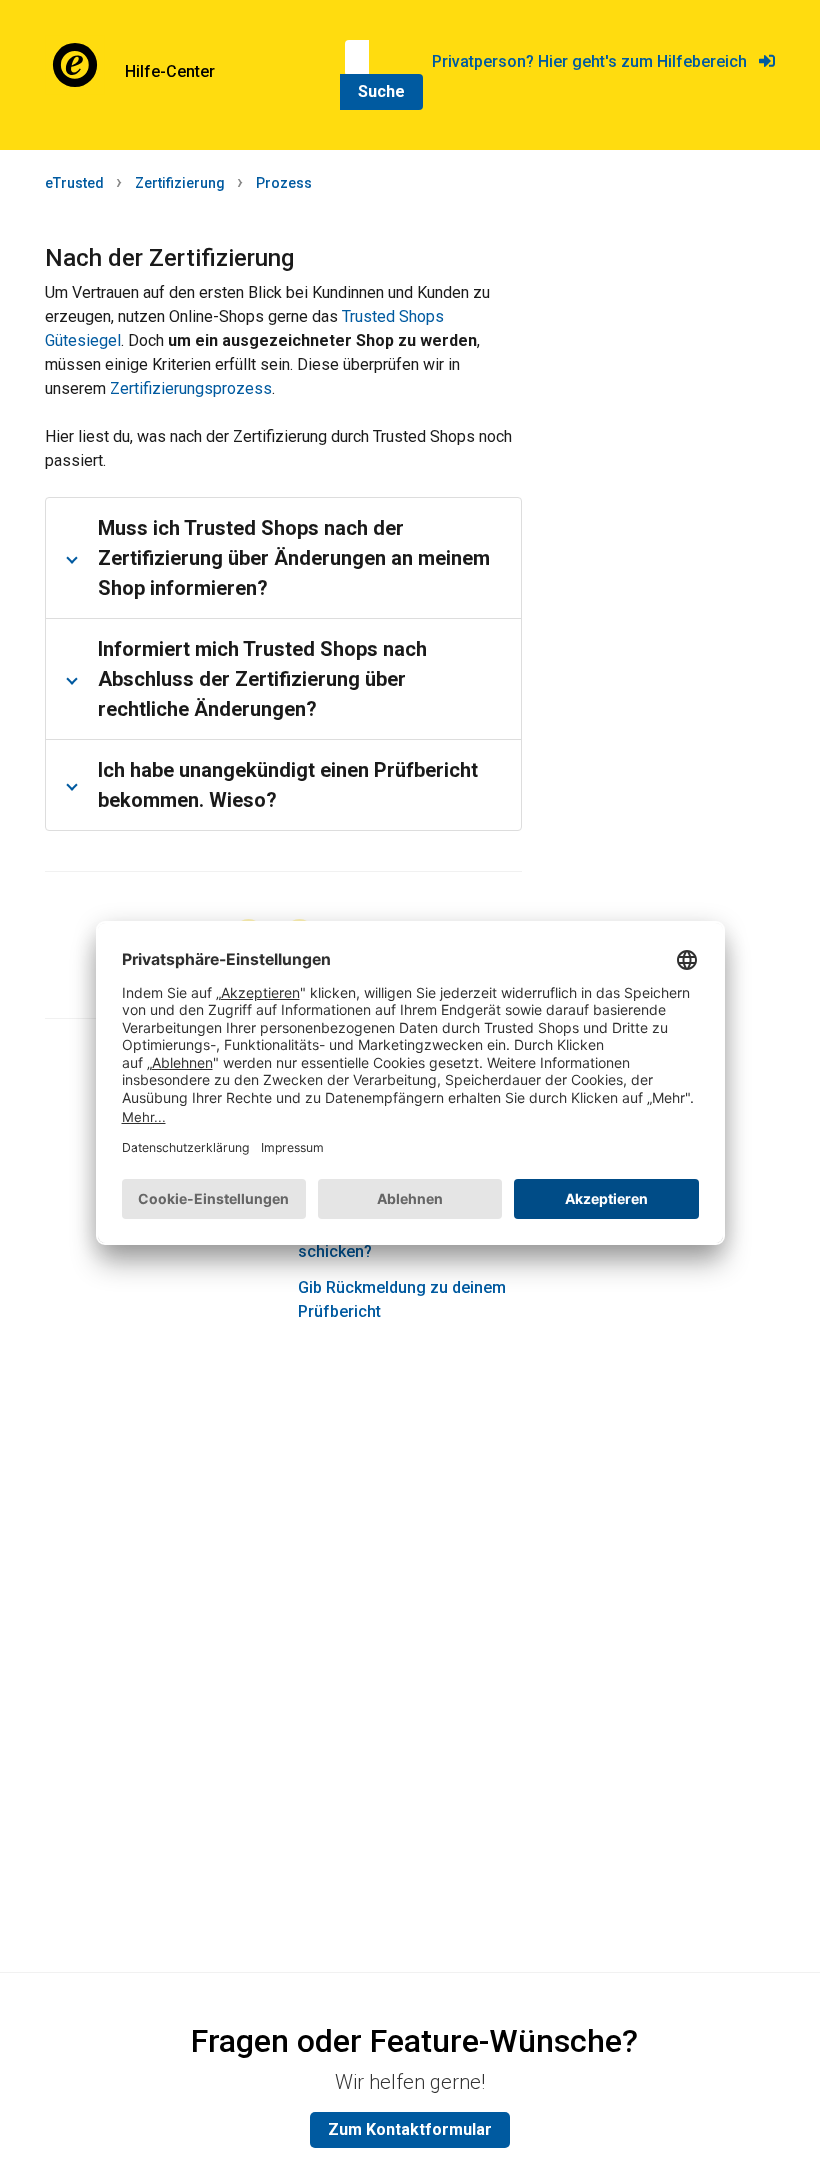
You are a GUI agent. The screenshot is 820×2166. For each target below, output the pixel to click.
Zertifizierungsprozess (191, 388)
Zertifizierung (180, 183)
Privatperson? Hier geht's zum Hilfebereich (595, 61)
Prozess (284, 183)
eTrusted (74, 183)
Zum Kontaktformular (410, 2129)
